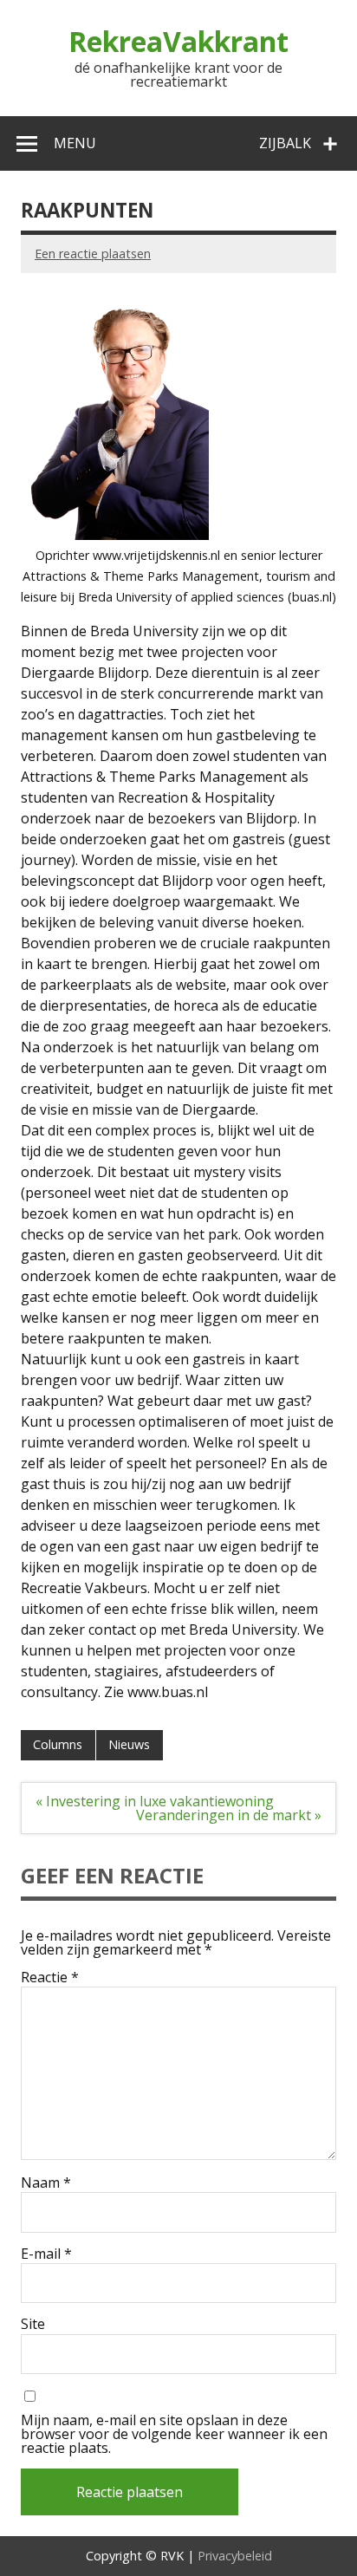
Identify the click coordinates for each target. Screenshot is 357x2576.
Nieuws (129, 1744)
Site (33, 2324)
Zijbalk (285, 143)
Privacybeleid (235, 2556)
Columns (58, 1744)
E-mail (46, 2254)
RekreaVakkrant (178, 41)
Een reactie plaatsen (93, 254)
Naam (46, 2182)
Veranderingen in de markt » (229, 1815)
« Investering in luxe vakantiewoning (155, 1801)
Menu (75, 143)
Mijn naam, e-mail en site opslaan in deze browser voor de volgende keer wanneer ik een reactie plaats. (174, 2434)
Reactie (50, 1977)
